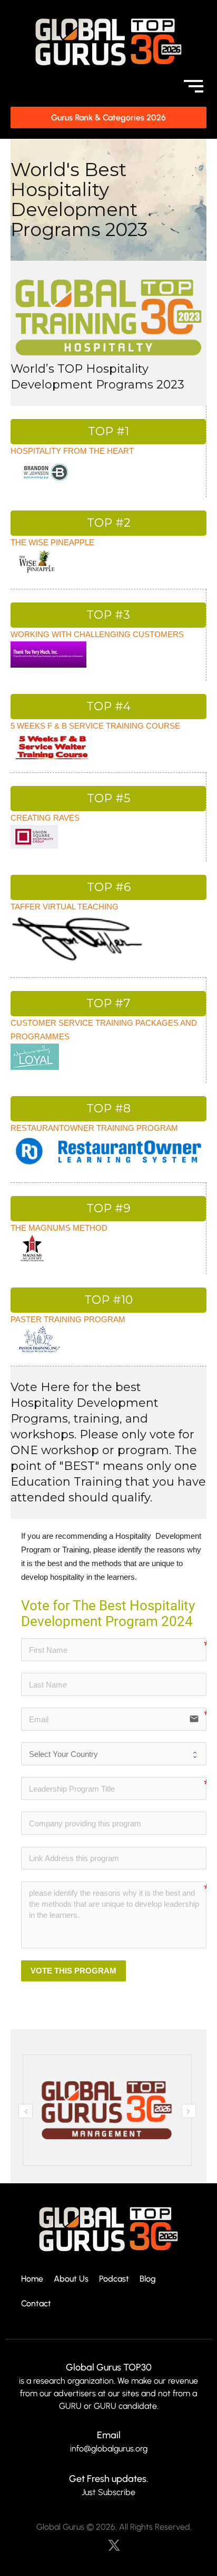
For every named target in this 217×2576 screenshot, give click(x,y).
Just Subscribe (108, 2492)
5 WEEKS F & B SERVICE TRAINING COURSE (95, 726)
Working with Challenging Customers (97, 634)
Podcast (114, 2279)
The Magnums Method (59, 1228)
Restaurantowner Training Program (94, 1128)
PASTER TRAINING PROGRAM (68, 1319)
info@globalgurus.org (109, 2449)
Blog (148, 2279)
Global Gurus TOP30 (109, 2367)
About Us (71, 2279)
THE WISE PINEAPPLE (52, 542)
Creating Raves (45, 818)
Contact (36, 2304)
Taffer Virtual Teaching (65, 907)
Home (32, 2279)
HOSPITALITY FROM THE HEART (72, 451)
